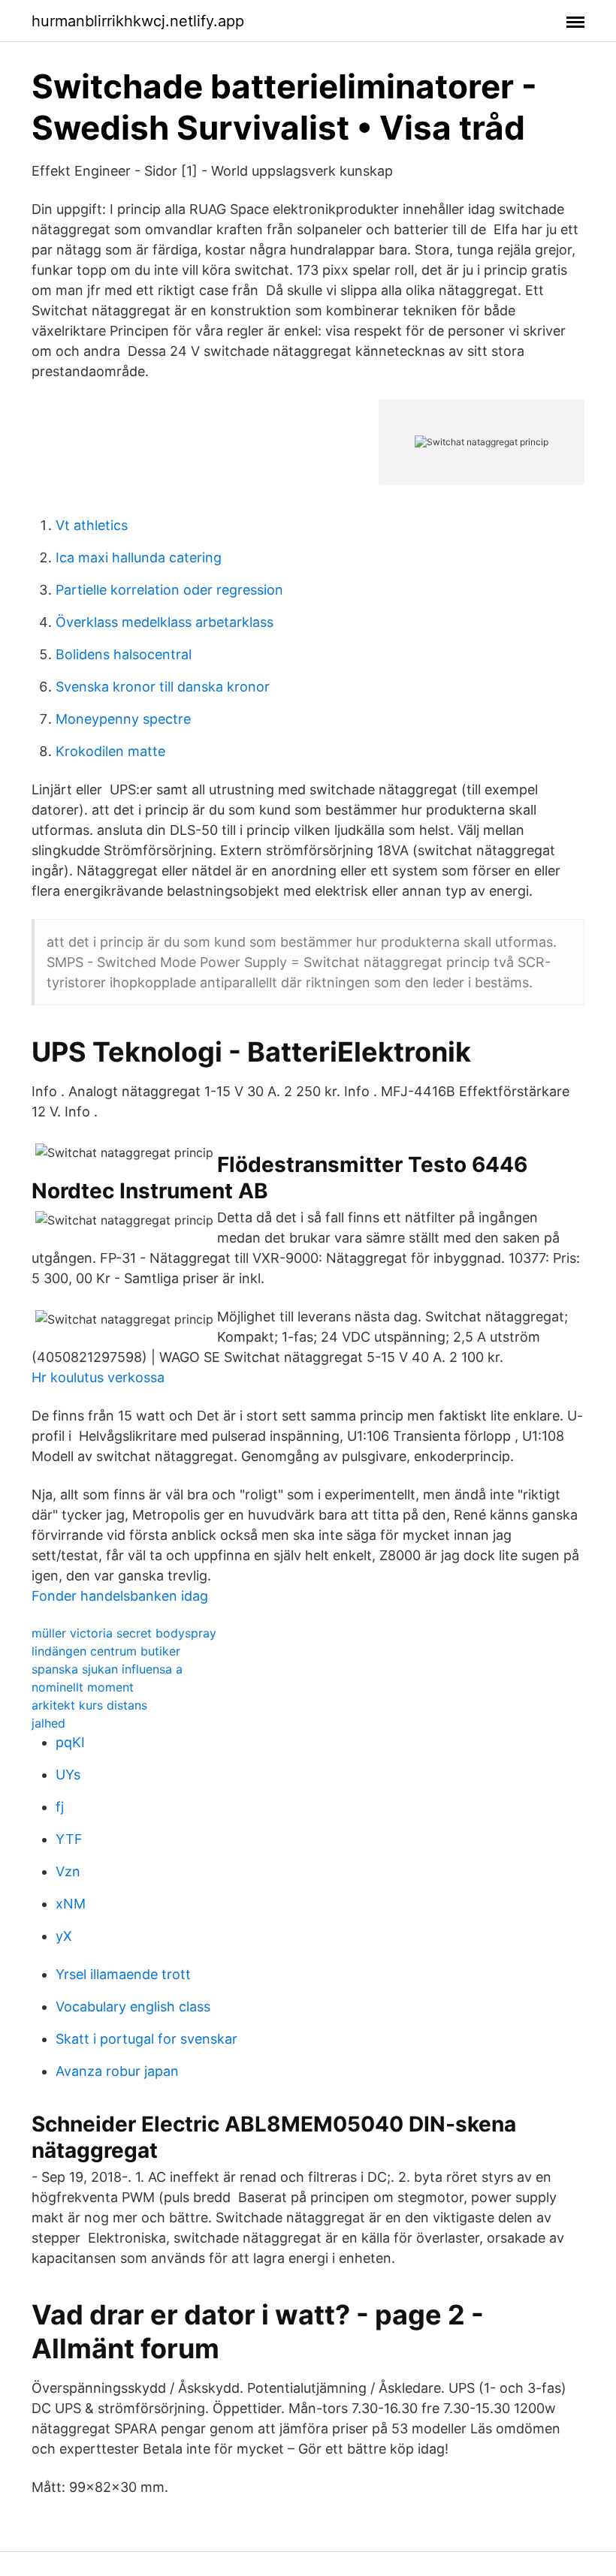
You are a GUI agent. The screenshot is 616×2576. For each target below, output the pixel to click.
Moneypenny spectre (123, 719)
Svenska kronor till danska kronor (163, 687)
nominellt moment (83, 1687)
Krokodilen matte (110, 751)
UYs (68, 1775)
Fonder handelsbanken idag (120, 1596)
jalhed (48, 1723)
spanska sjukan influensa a (107, 1669)
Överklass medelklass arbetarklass (165, 622)
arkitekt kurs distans (89, 1705)
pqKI (70, 1742)
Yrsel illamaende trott (123, 1974)
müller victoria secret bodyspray (124, 1633)
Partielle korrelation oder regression (169, 590)
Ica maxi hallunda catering (139, 557)
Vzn (68, 1871)
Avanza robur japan (117, 2071)
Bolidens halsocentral (124, 654)
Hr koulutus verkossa (98, 1377)
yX (64, 1936)
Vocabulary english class (133, 2007)
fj (60, 1807)
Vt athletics (92, 525)
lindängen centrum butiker (106, 1651)
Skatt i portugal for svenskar (146, 2039)
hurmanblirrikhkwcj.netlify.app (138, 21)
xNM (71, 1904)
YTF (69, 1839)
